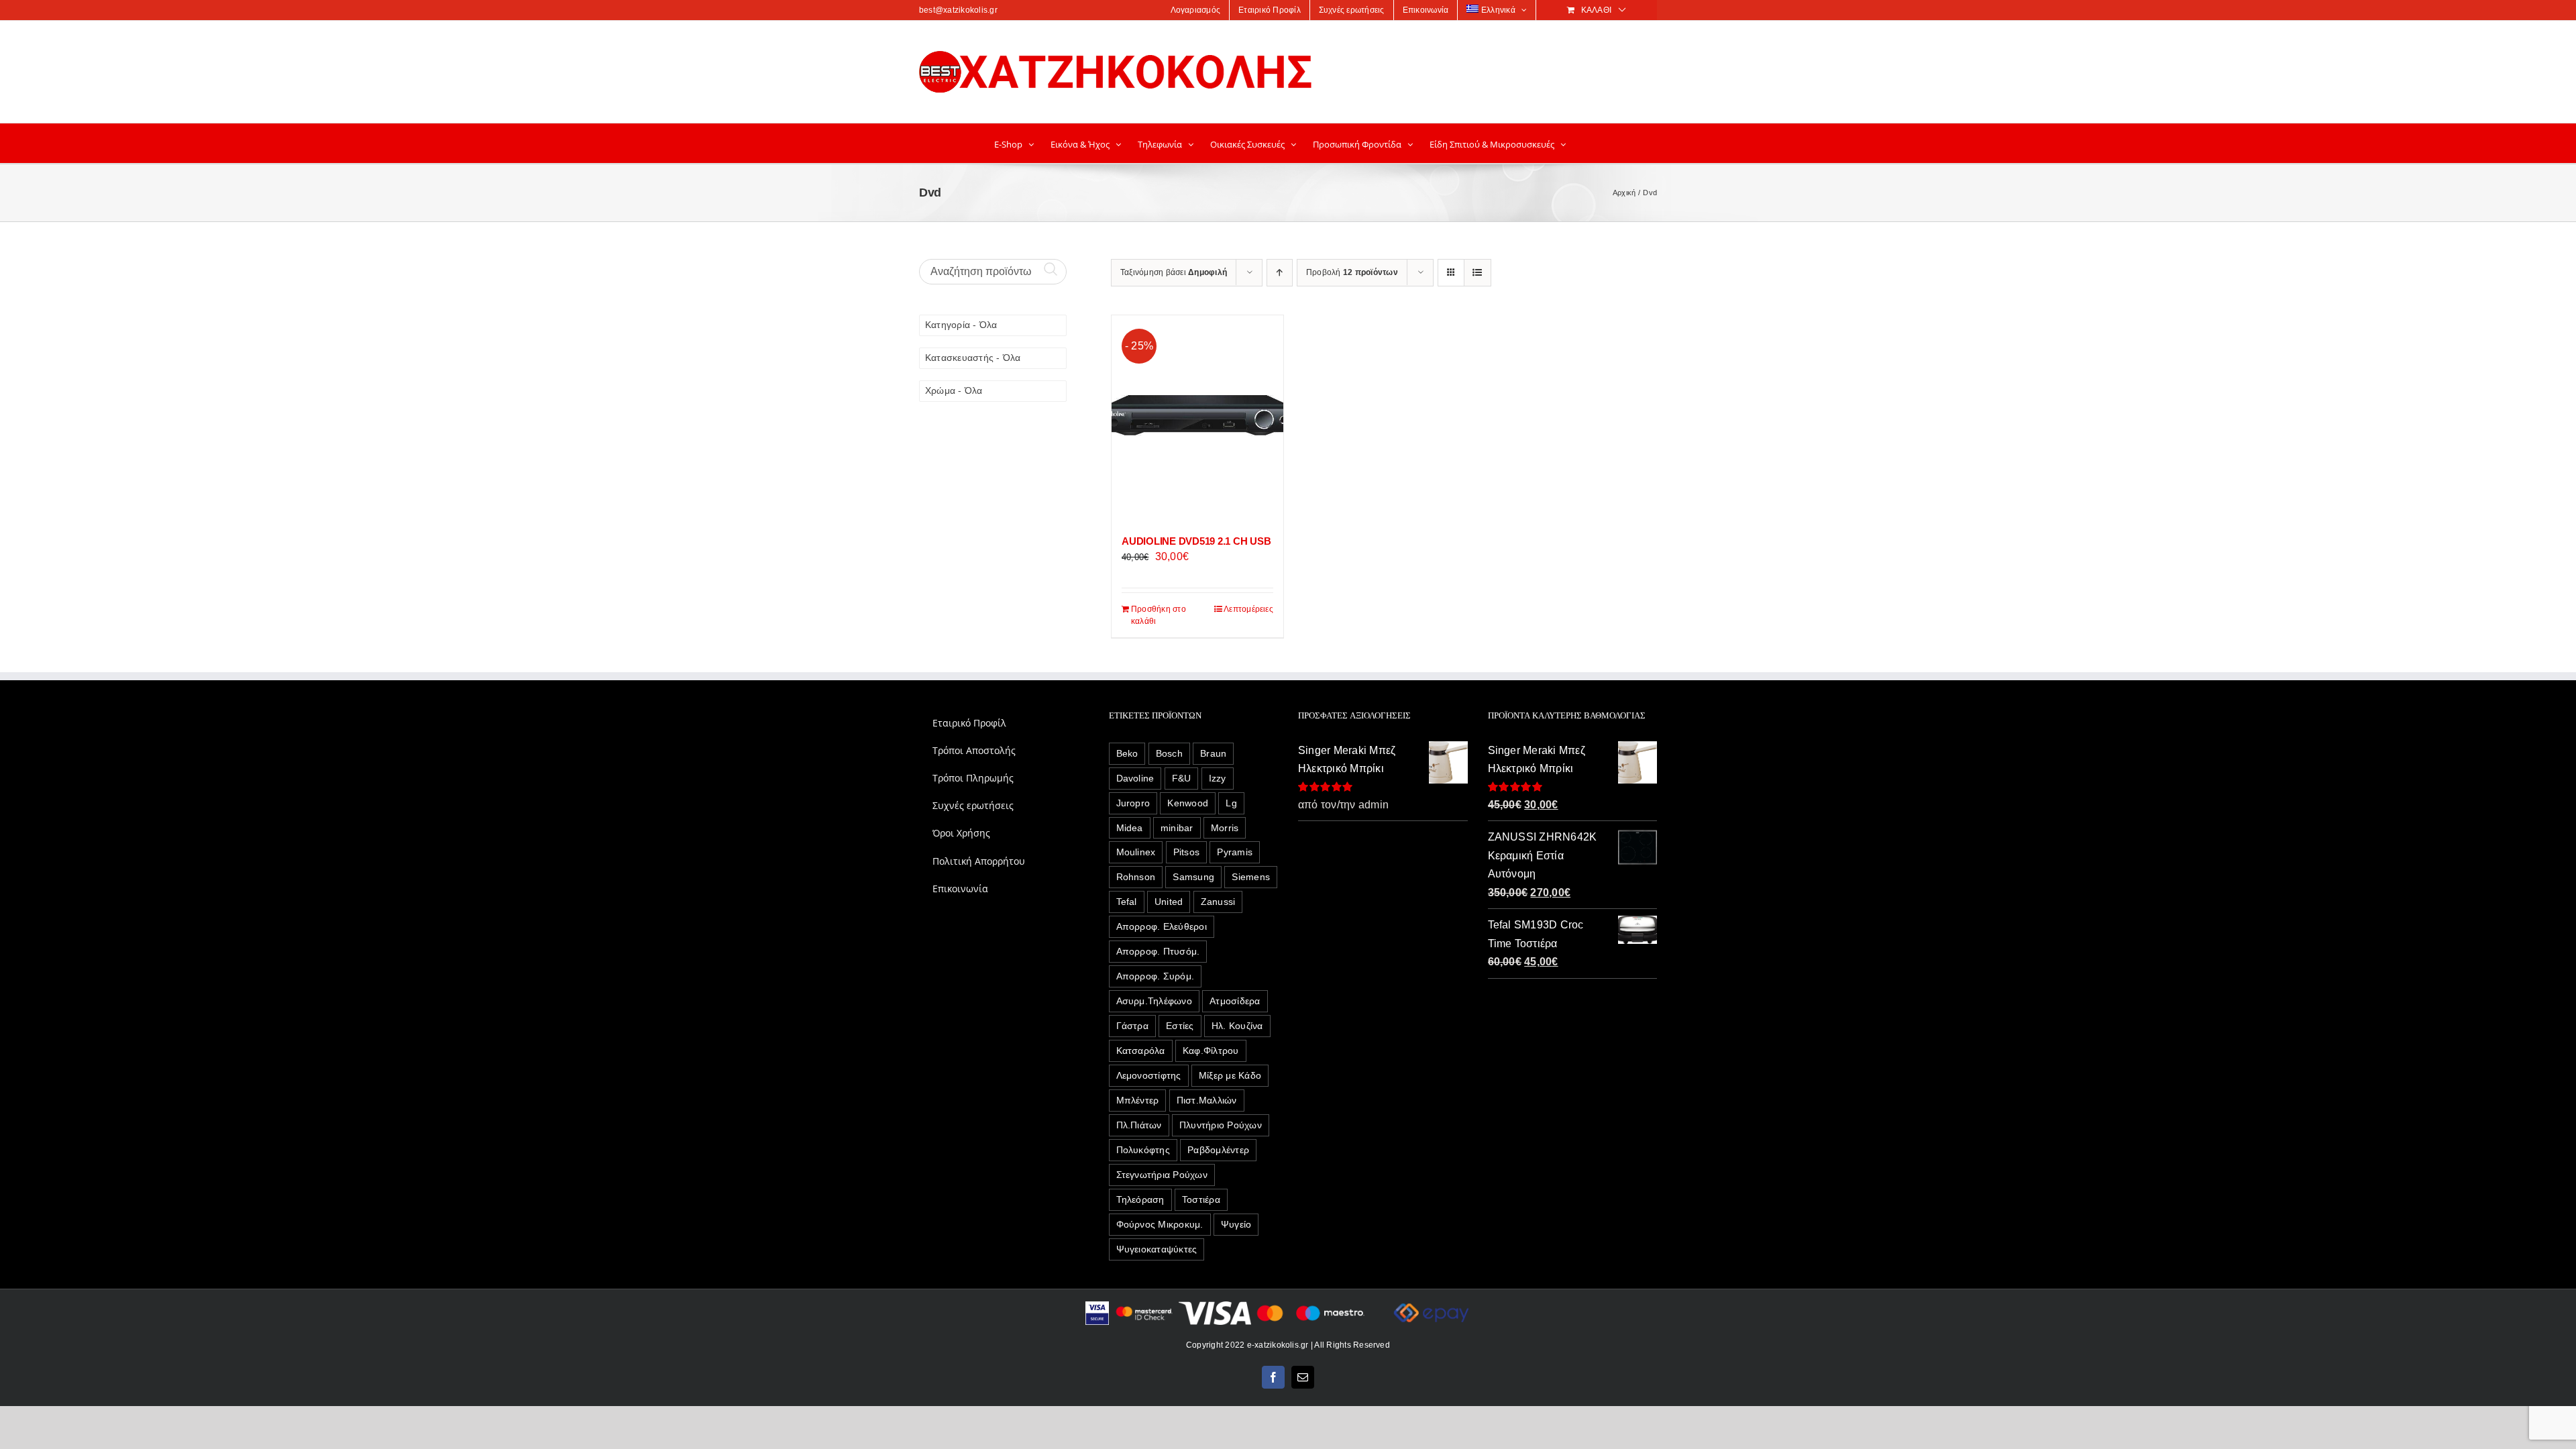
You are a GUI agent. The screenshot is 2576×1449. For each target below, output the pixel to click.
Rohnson (1136, 877)
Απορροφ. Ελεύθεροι (1162, 926)
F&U (1182, 778)
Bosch (1169, 753)
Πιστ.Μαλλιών (1207, 1100)
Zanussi (1218, 902)
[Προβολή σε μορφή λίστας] (1478, 273)
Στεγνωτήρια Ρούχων (1162, 1175)
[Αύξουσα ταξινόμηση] (1280, 273)
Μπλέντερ (1138, 1100)
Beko (1127, 753)
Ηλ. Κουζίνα (1237, 1026)
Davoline (1135, 778)
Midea (1130, 828)
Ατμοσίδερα (1235, 1001)
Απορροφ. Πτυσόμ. (1158, 951)
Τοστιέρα (1201, 1199)
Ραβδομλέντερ (1218, 1150)
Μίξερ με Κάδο (1230, 1075)
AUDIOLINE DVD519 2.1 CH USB (1196, 541)
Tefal (1127, 902)
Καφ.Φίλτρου (1211, 1051)
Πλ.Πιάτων (1139, 1125)
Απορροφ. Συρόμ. (1156, 976)
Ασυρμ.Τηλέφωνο (1154, 1001)
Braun (1213, 753)
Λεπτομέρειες (1248, 609)
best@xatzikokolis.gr (958, 10)
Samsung (1193, 877)
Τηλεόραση (1140, 1199)
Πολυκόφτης (1143, 1150)
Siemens (1251, 877)
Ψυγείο (1236, 1224)
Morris (1225, 828)
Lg (1231, 803)
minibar (1177, 828)
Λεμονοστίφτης (1149, 1075)
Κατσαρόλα (1141, 1051)
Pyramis (1235, 852)
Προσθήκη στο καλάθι (1159, 615)
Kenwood (1188, 803)
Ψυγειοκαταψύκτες (1157, 1249)
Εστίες (1180, 1026)
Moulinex (1136, 852)
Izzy (1218, 778)
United (1169, 902)
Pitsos (1186, 852)
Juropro (1133, 803)
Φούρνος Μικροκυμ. (1160, 1224)
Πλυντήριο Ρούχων (1221, 1125)
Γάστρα (1132, 1026)
